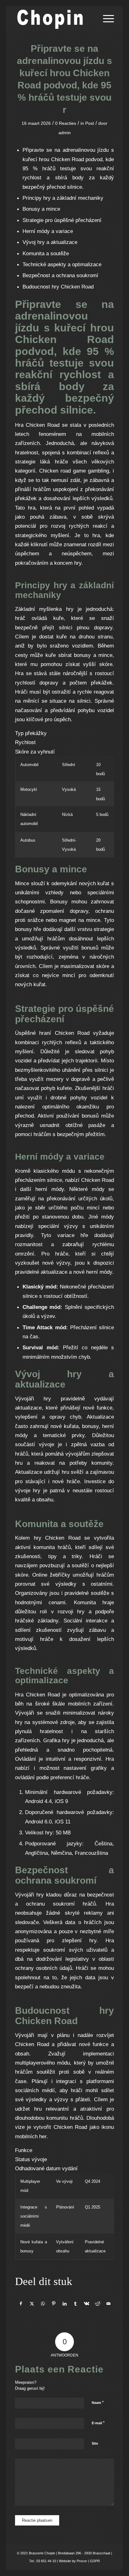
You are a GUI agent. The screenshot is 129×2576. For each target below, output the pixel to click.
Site (95, 2443)
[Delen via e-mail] (108, 2304)
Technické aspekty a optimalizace (62, 264)
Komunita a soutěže (46, 253)
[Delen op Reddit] (97, 2304)
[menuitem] (105, 19)
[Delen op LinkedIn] (65, 2304)
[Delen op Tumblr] (75, 2304)
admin (65, 133)
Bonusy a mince (41, 209)
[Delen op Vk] (86, 2304)
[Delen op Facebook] (21, 2304)
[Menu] (105, 19)
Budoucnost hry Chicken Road (58, 287)
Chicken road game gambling (74, 471)
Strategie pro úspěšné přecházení (62, 220)
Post (90, 123)
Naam (98, 2402)
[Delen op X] (32, 2304)
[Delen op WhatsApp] (43, 2304)
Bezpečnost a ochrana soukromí (60, 275)
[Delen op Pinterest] (54, 2304)
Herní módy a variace (48, 231)
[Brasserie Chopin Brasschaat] (55, 19)
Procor (82, 2561)
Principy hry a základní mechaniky (63, 198)
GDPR (94, 2561)
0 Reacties (66, 123)
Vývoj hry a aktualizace (50, 242)
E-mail (98, 2423)
